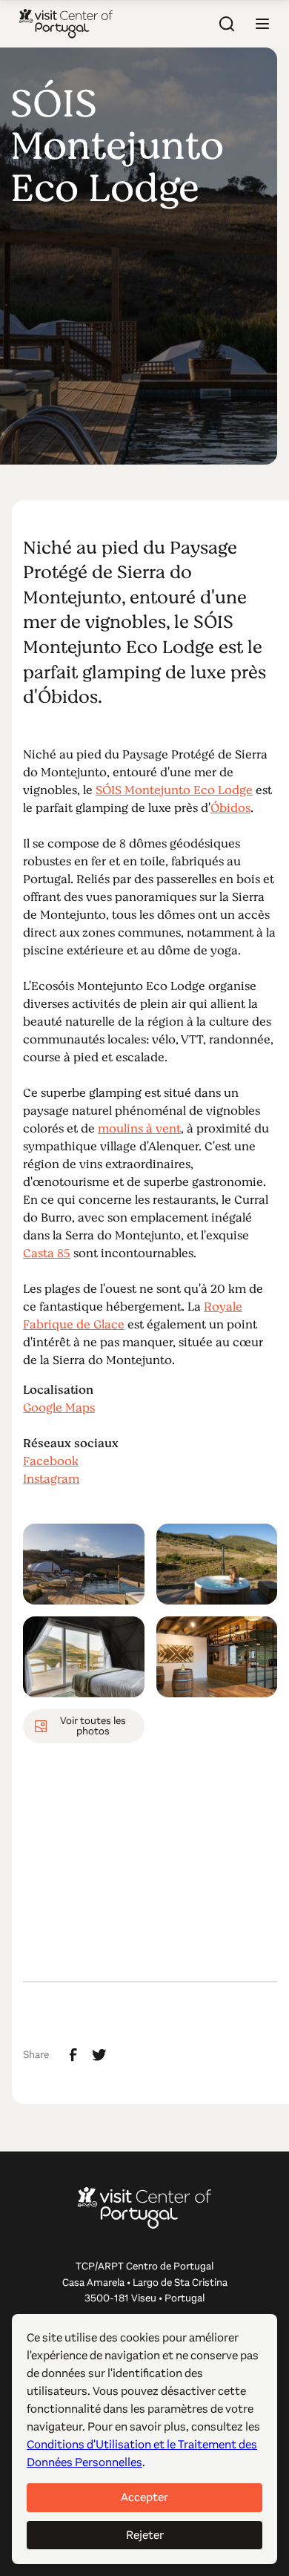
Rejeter (145, 2535)
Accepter (144, 2497)
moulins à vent (139, 1129)
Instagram (51, 1479)
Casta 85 (47, 1253)
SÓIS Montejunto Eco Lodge (174, 790)
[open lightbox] (84, 1564)
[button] (262, 24)
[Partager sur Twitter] (99, 2055)
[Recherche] (227, 24)
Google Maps (59, 1408)
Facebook (51, 1461)
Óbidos (230, 808)
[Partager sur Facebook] (73, 2055)
